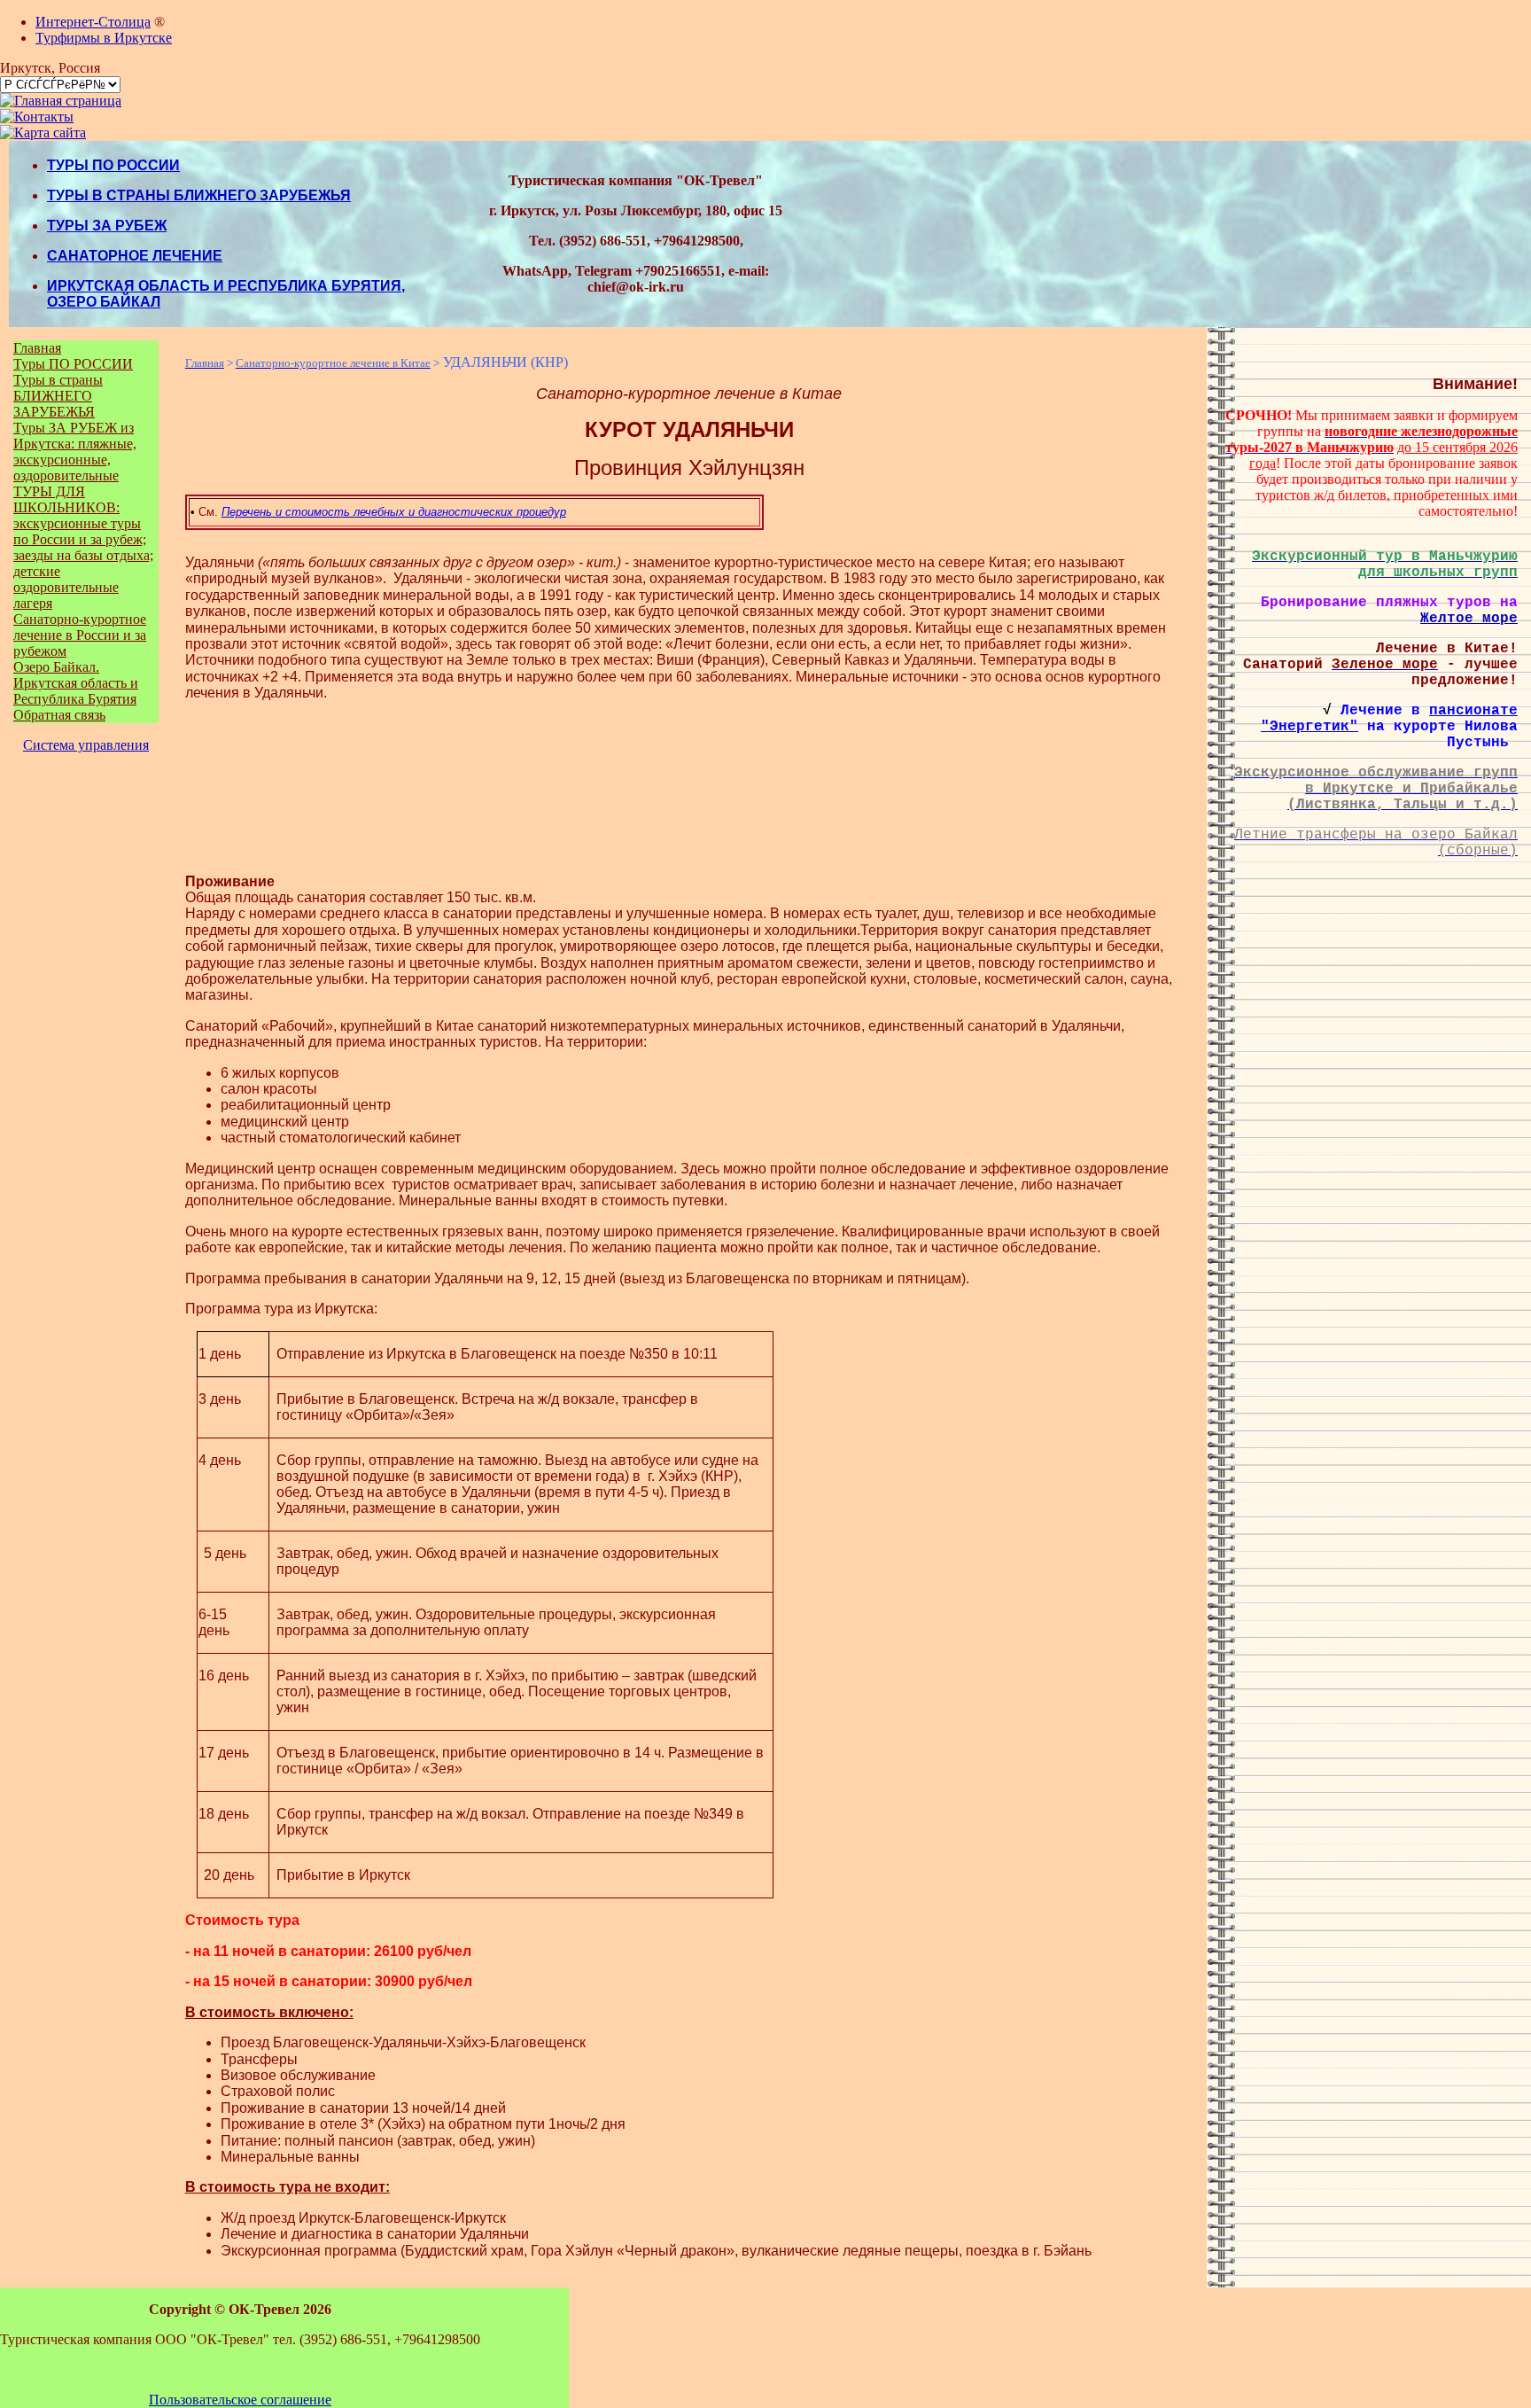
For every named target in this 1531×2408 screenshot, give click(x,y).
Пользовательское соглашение (240, 2400)
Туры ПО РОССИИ (73, 364)
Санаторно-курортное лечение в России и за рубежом (80, 635)
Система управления (86, 745)
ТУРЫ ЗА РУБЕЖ (107, 226)
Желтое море (1469, 619)
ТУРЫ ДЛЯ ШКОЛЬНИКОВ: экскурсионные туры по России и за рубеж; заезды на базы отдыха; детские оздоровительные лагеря (83, 547)
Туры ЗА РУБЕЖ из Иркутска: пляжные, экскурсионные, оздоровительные (75, 452)
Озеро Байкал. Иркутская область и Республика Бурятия (76, 683)
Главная (37, 348)
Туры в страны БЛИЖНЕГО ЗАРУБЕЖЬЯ (58, 396)
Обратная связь (59, 715)
